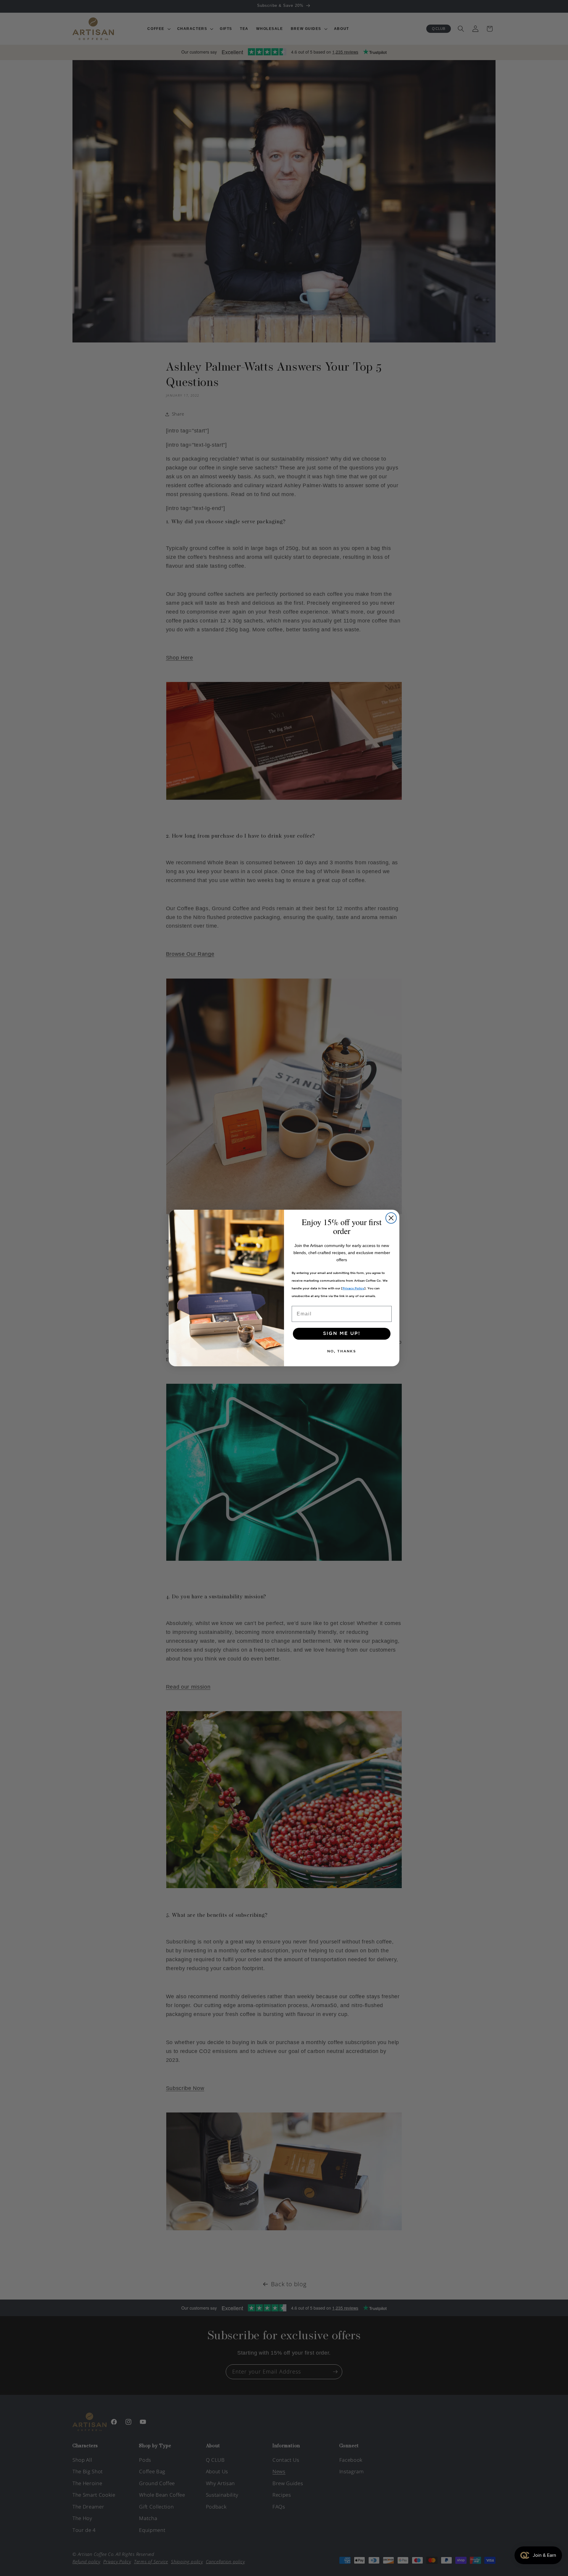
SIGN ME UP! (342, 1334)
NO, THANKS (342, 1351)
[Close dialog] (391, 1218)
